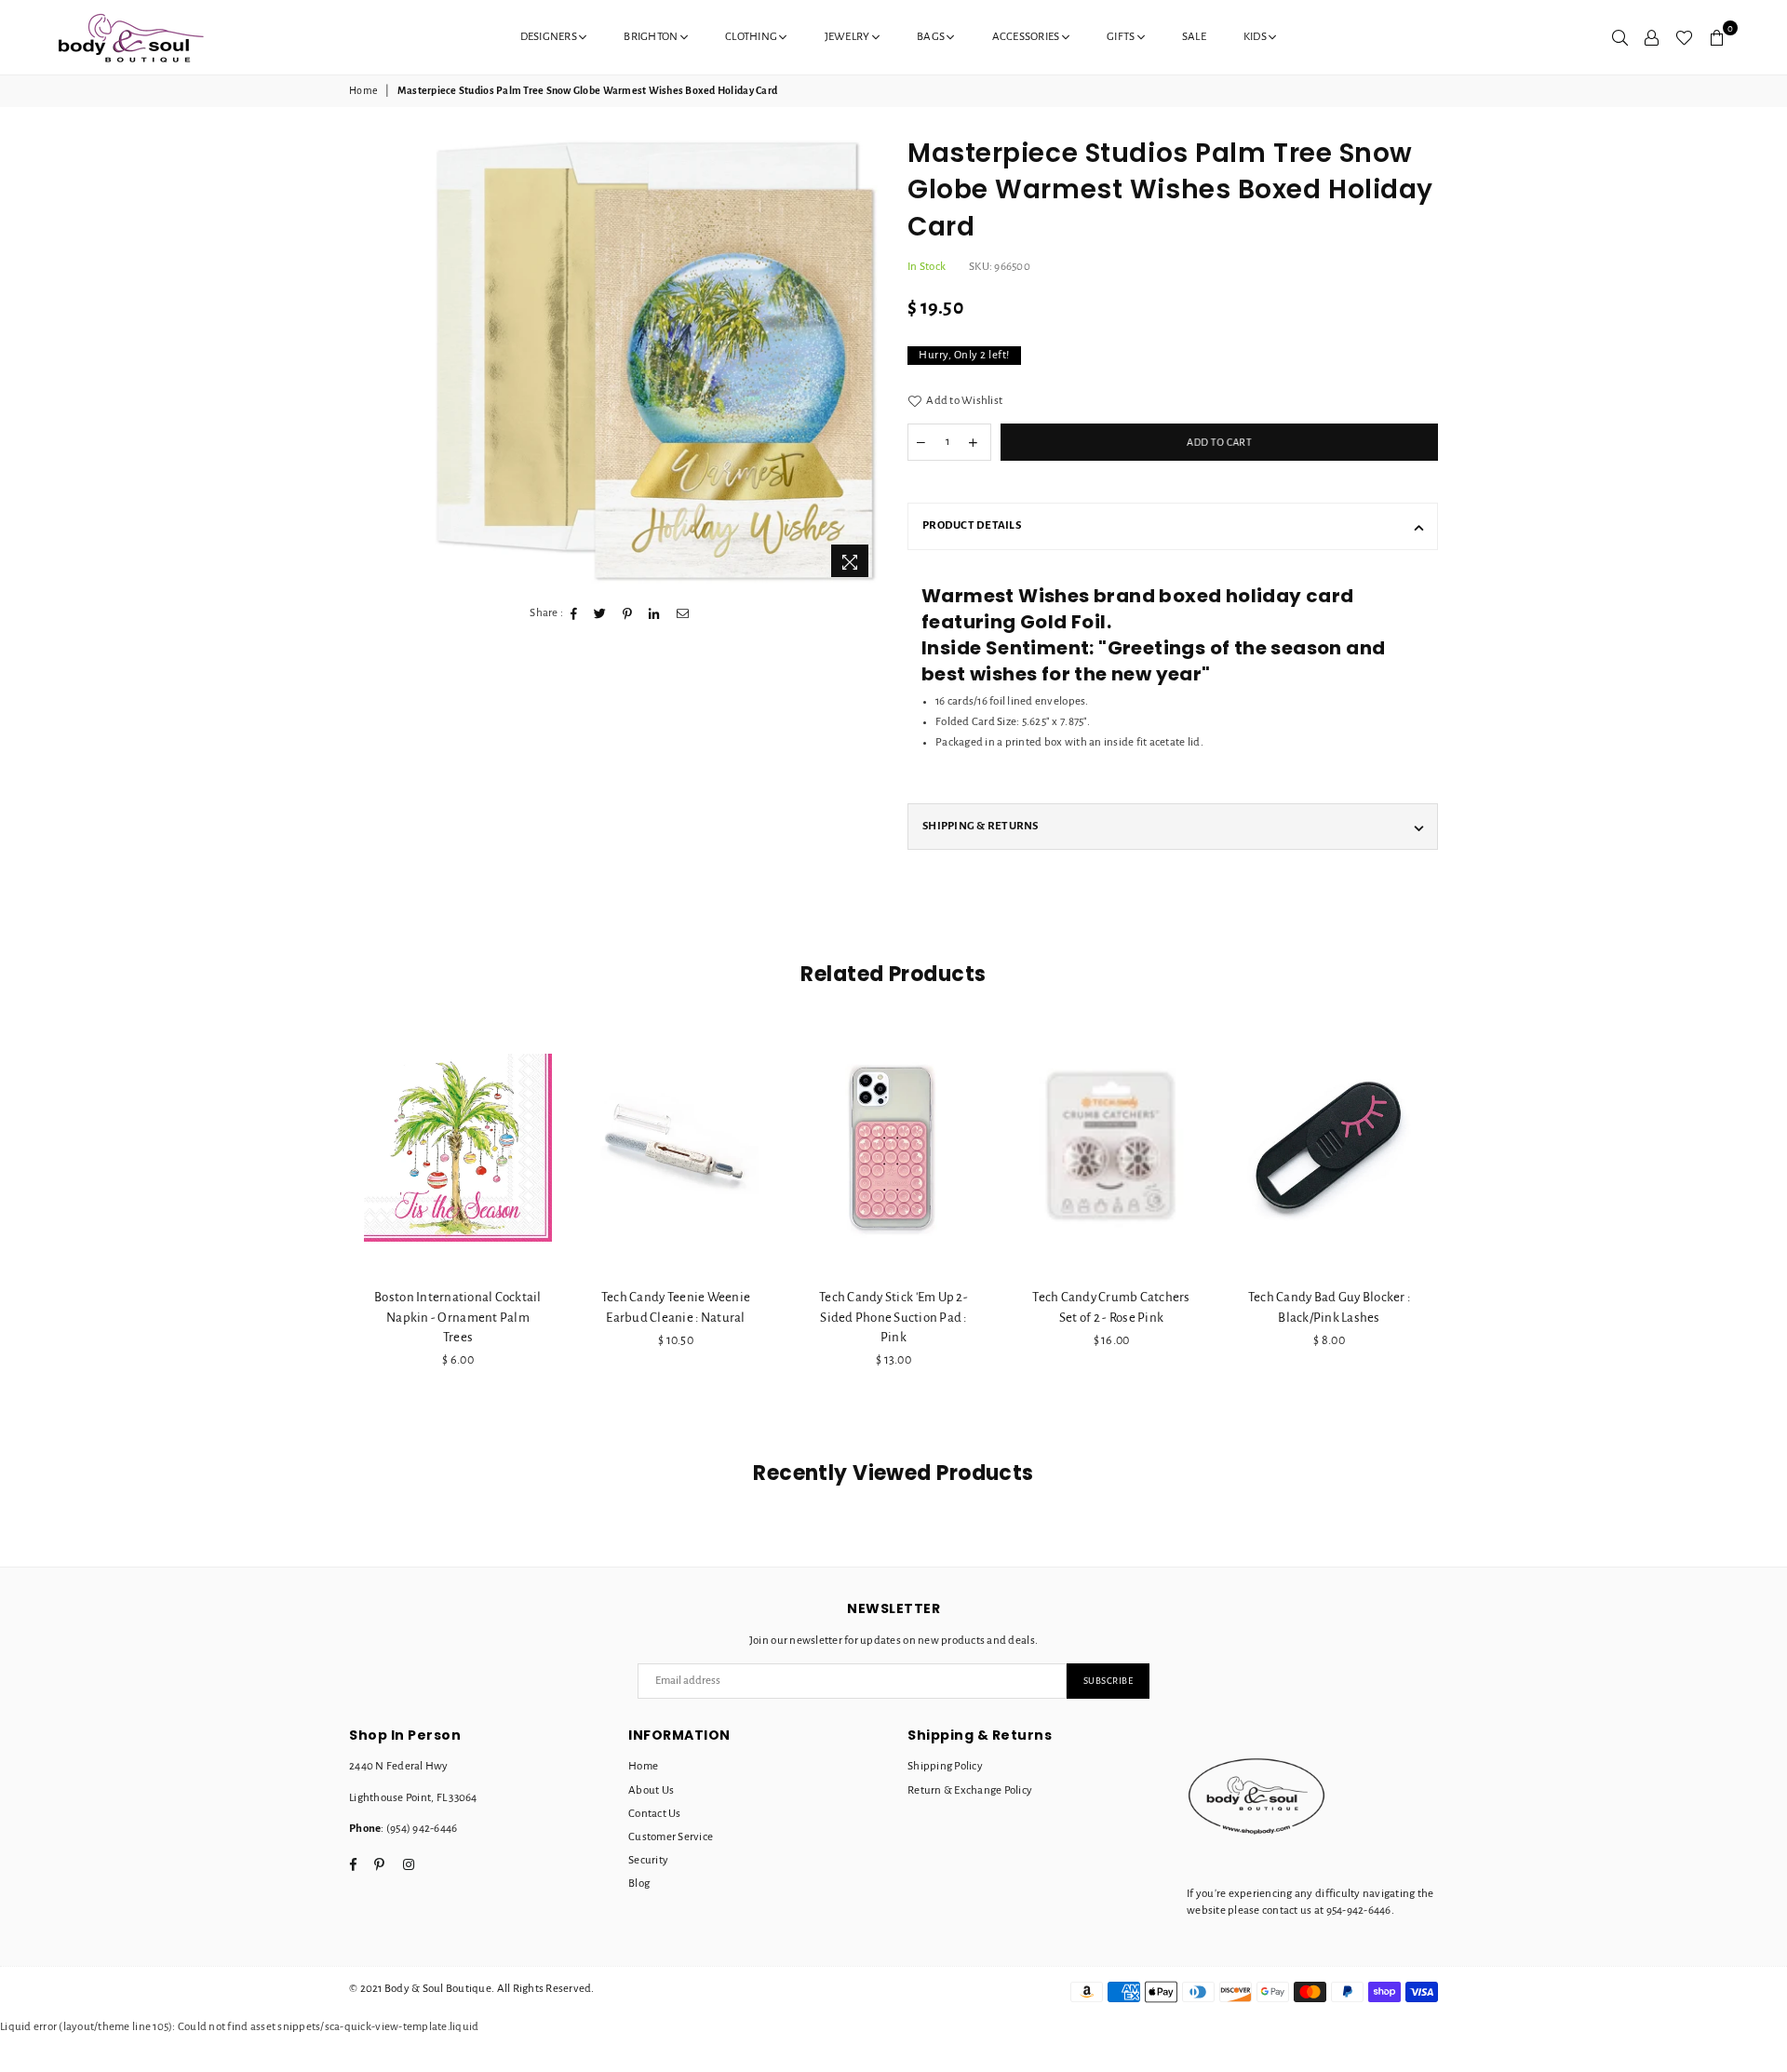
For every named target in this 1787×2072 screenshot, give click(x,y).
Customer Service (671, 1837)
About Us (651, 1790)
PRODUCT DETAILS (972, 525)
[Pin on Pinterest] (628, 613)
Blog (639, 1884)
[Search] (1620, 37)
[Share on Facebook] (574, 613)
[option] (655, 361)
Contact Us (655, 1814)
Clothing (752, 37)
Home (363, 90)
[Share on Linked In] (654, 613)
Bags (932, 37)
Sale (1194, 37)
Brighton (652, 37)
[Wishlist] (1684, 37)
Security (648, 1860)
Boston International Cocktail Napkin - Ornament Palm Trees (458, 1317)
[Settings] (1652, 37)
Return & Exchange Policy (970, 1790)
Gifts (1122, 37)
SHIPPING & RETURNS (981, 826)
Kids (1256, 37)
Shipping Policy (945, 1766)
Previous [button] (328, 1231)
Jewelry (848, 37)
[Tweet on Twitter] (600, 613)
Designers (550, 37)
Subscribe (1108, 1681)
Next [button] (1459, 1231)
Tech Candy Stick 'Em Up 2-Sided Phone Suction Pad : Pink (893, 1317)
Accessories (1027, 37)
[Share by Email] (683, 613)
